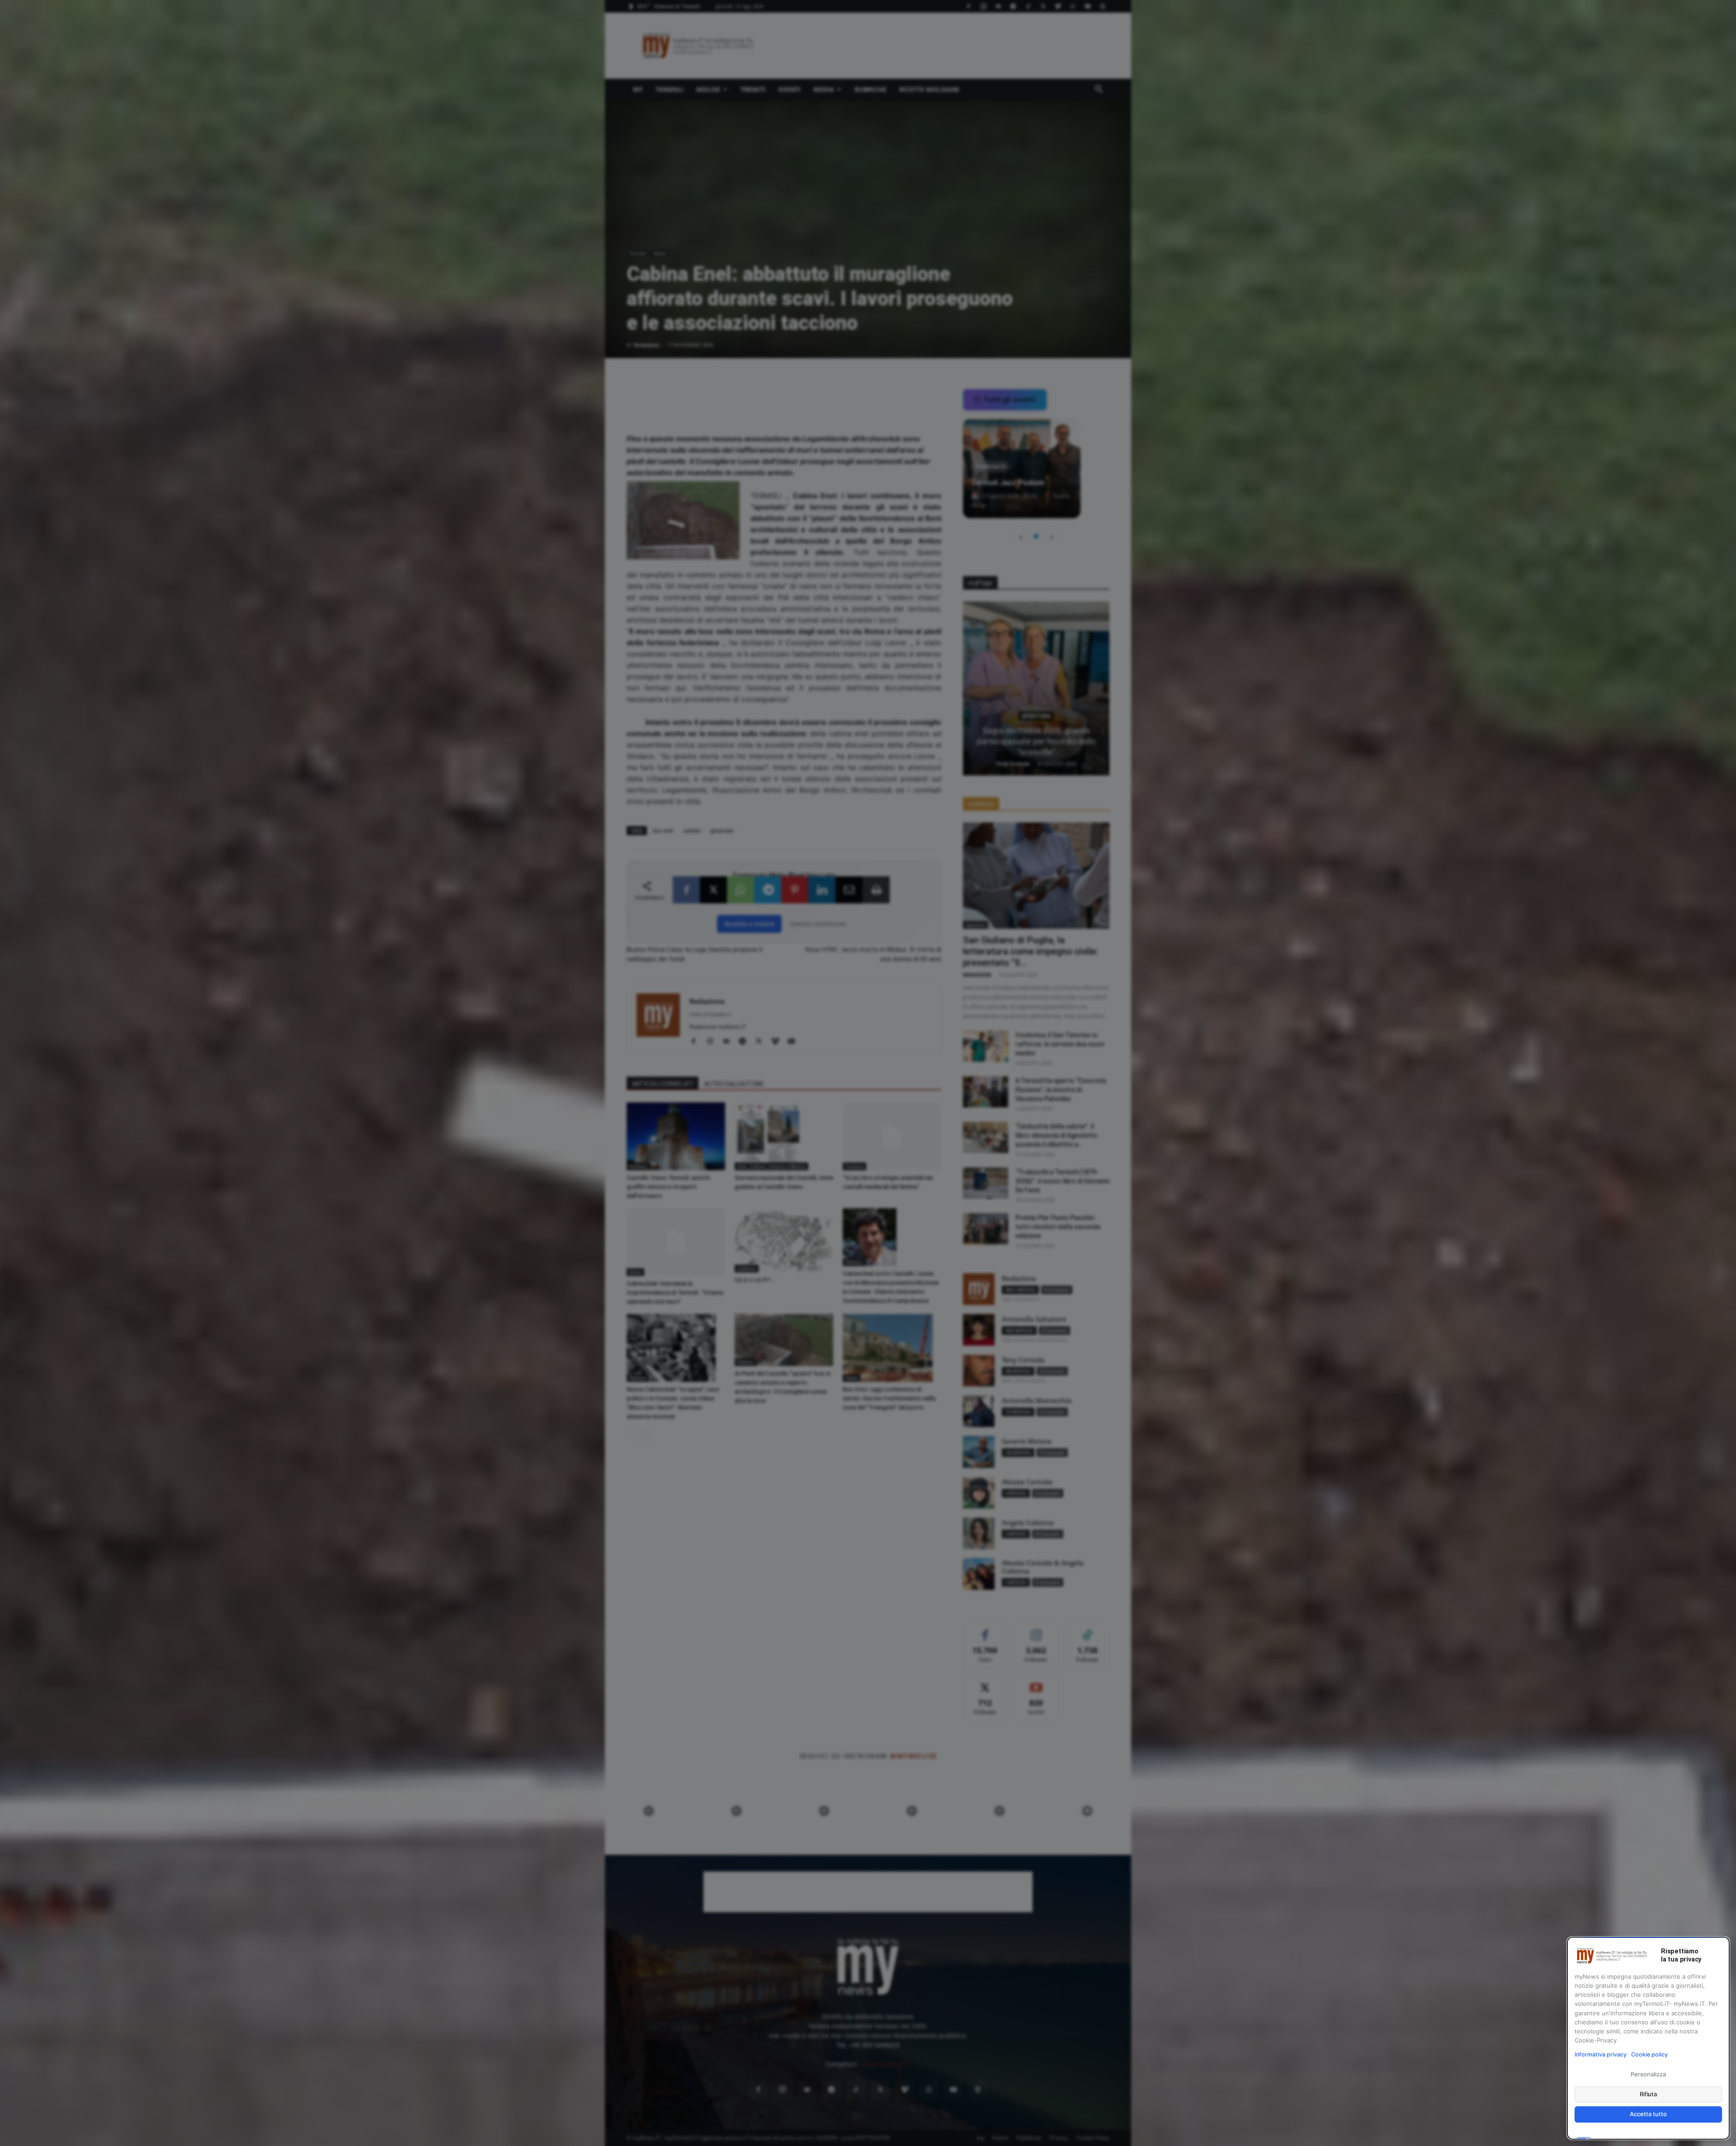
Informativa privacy (1601, 2054)
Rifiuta (1649, 2094)
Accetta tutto (1648, 2114)
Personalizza (1648, 2074)
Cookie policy (1649, 2054)
